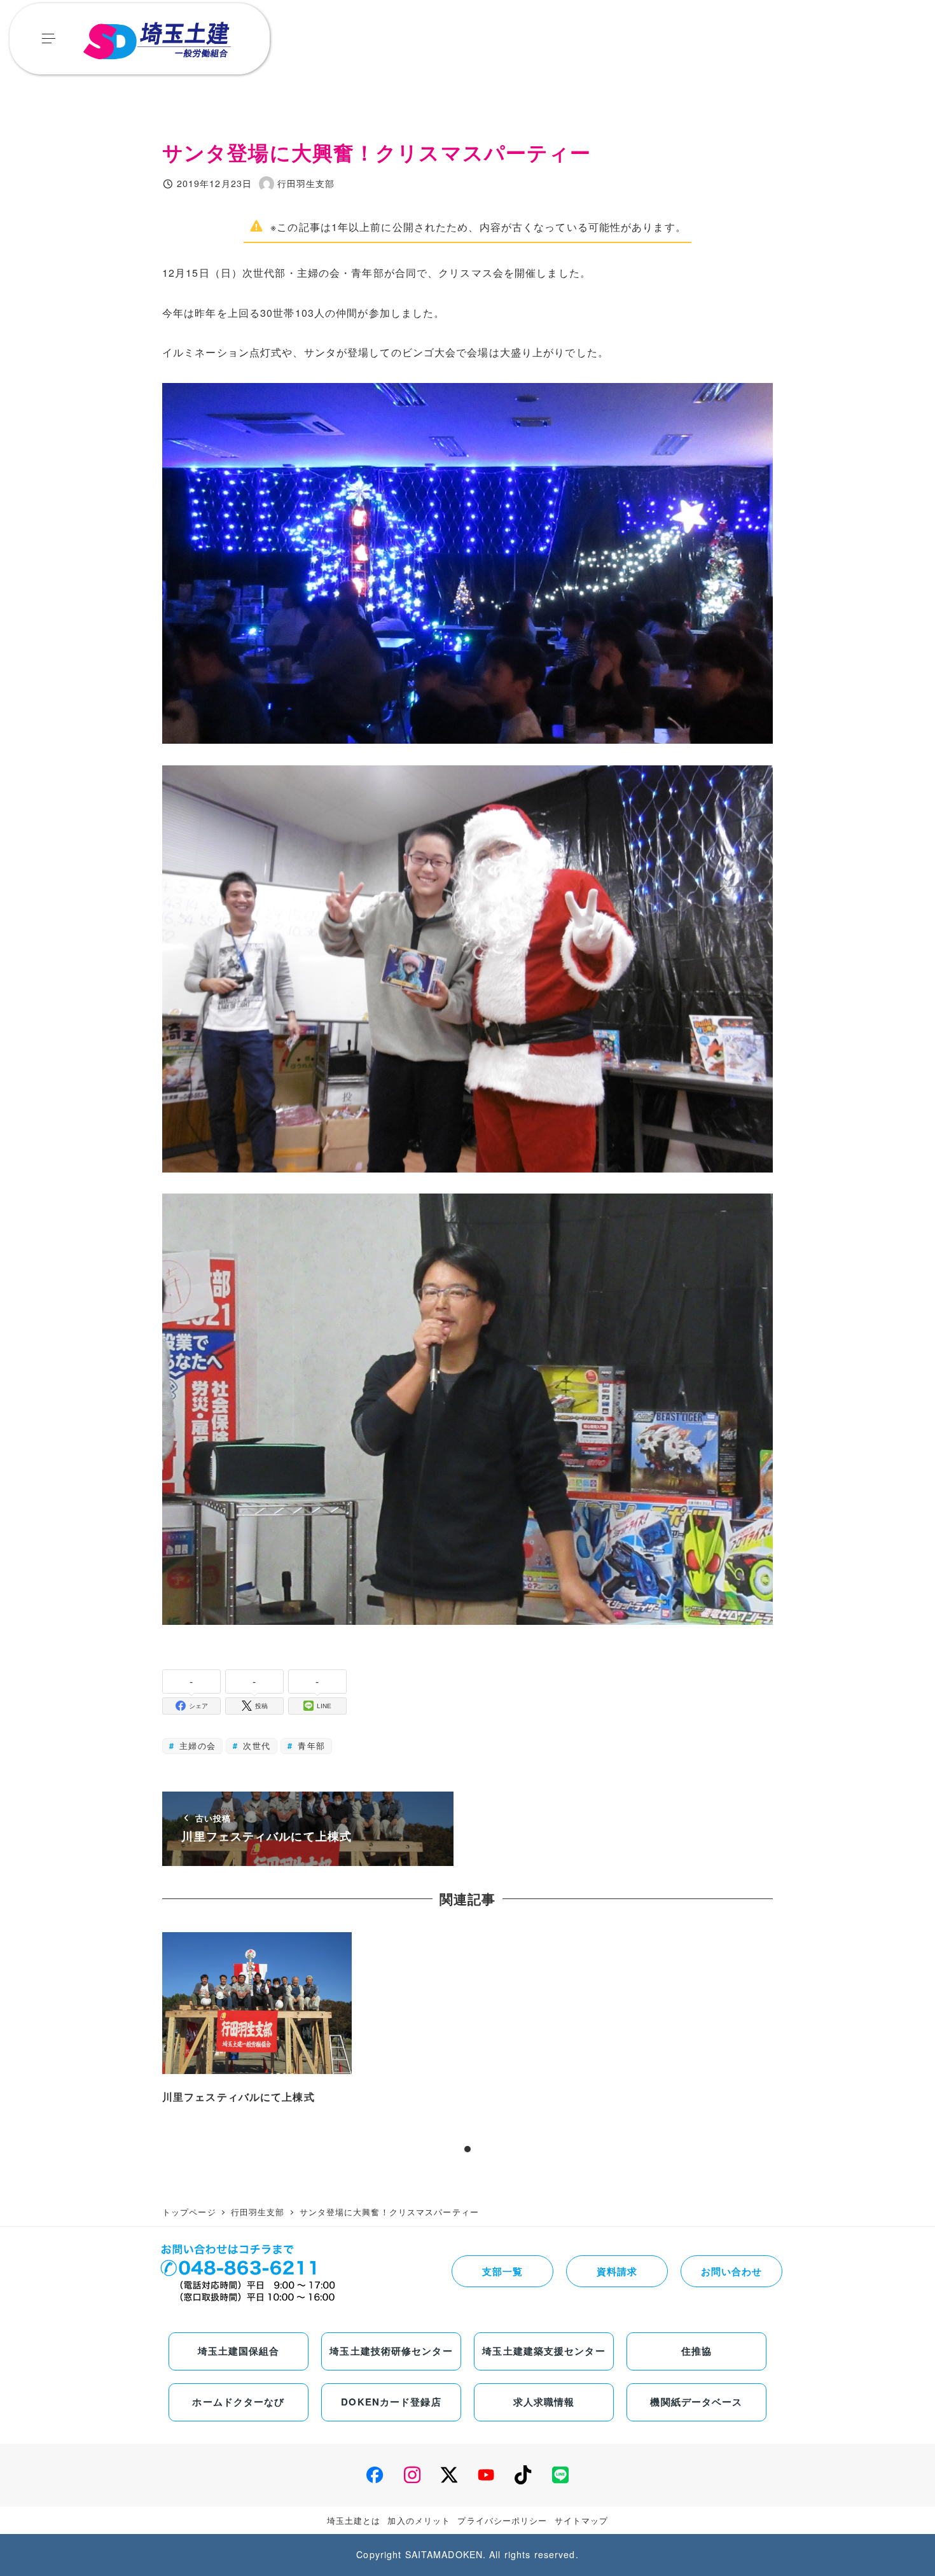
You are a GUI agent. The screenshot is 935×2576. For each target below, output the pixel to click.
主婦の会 (196, 1745)
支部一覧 (502, 2271)
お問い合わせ (732, 2271)
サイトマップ (582, 2520)
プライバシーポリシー (502, 2520)
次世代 (255, 1745)
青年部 (309, 1745)
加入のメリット (419, 2520)
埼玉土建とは (354, 2520)
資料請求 (617, 2271)
